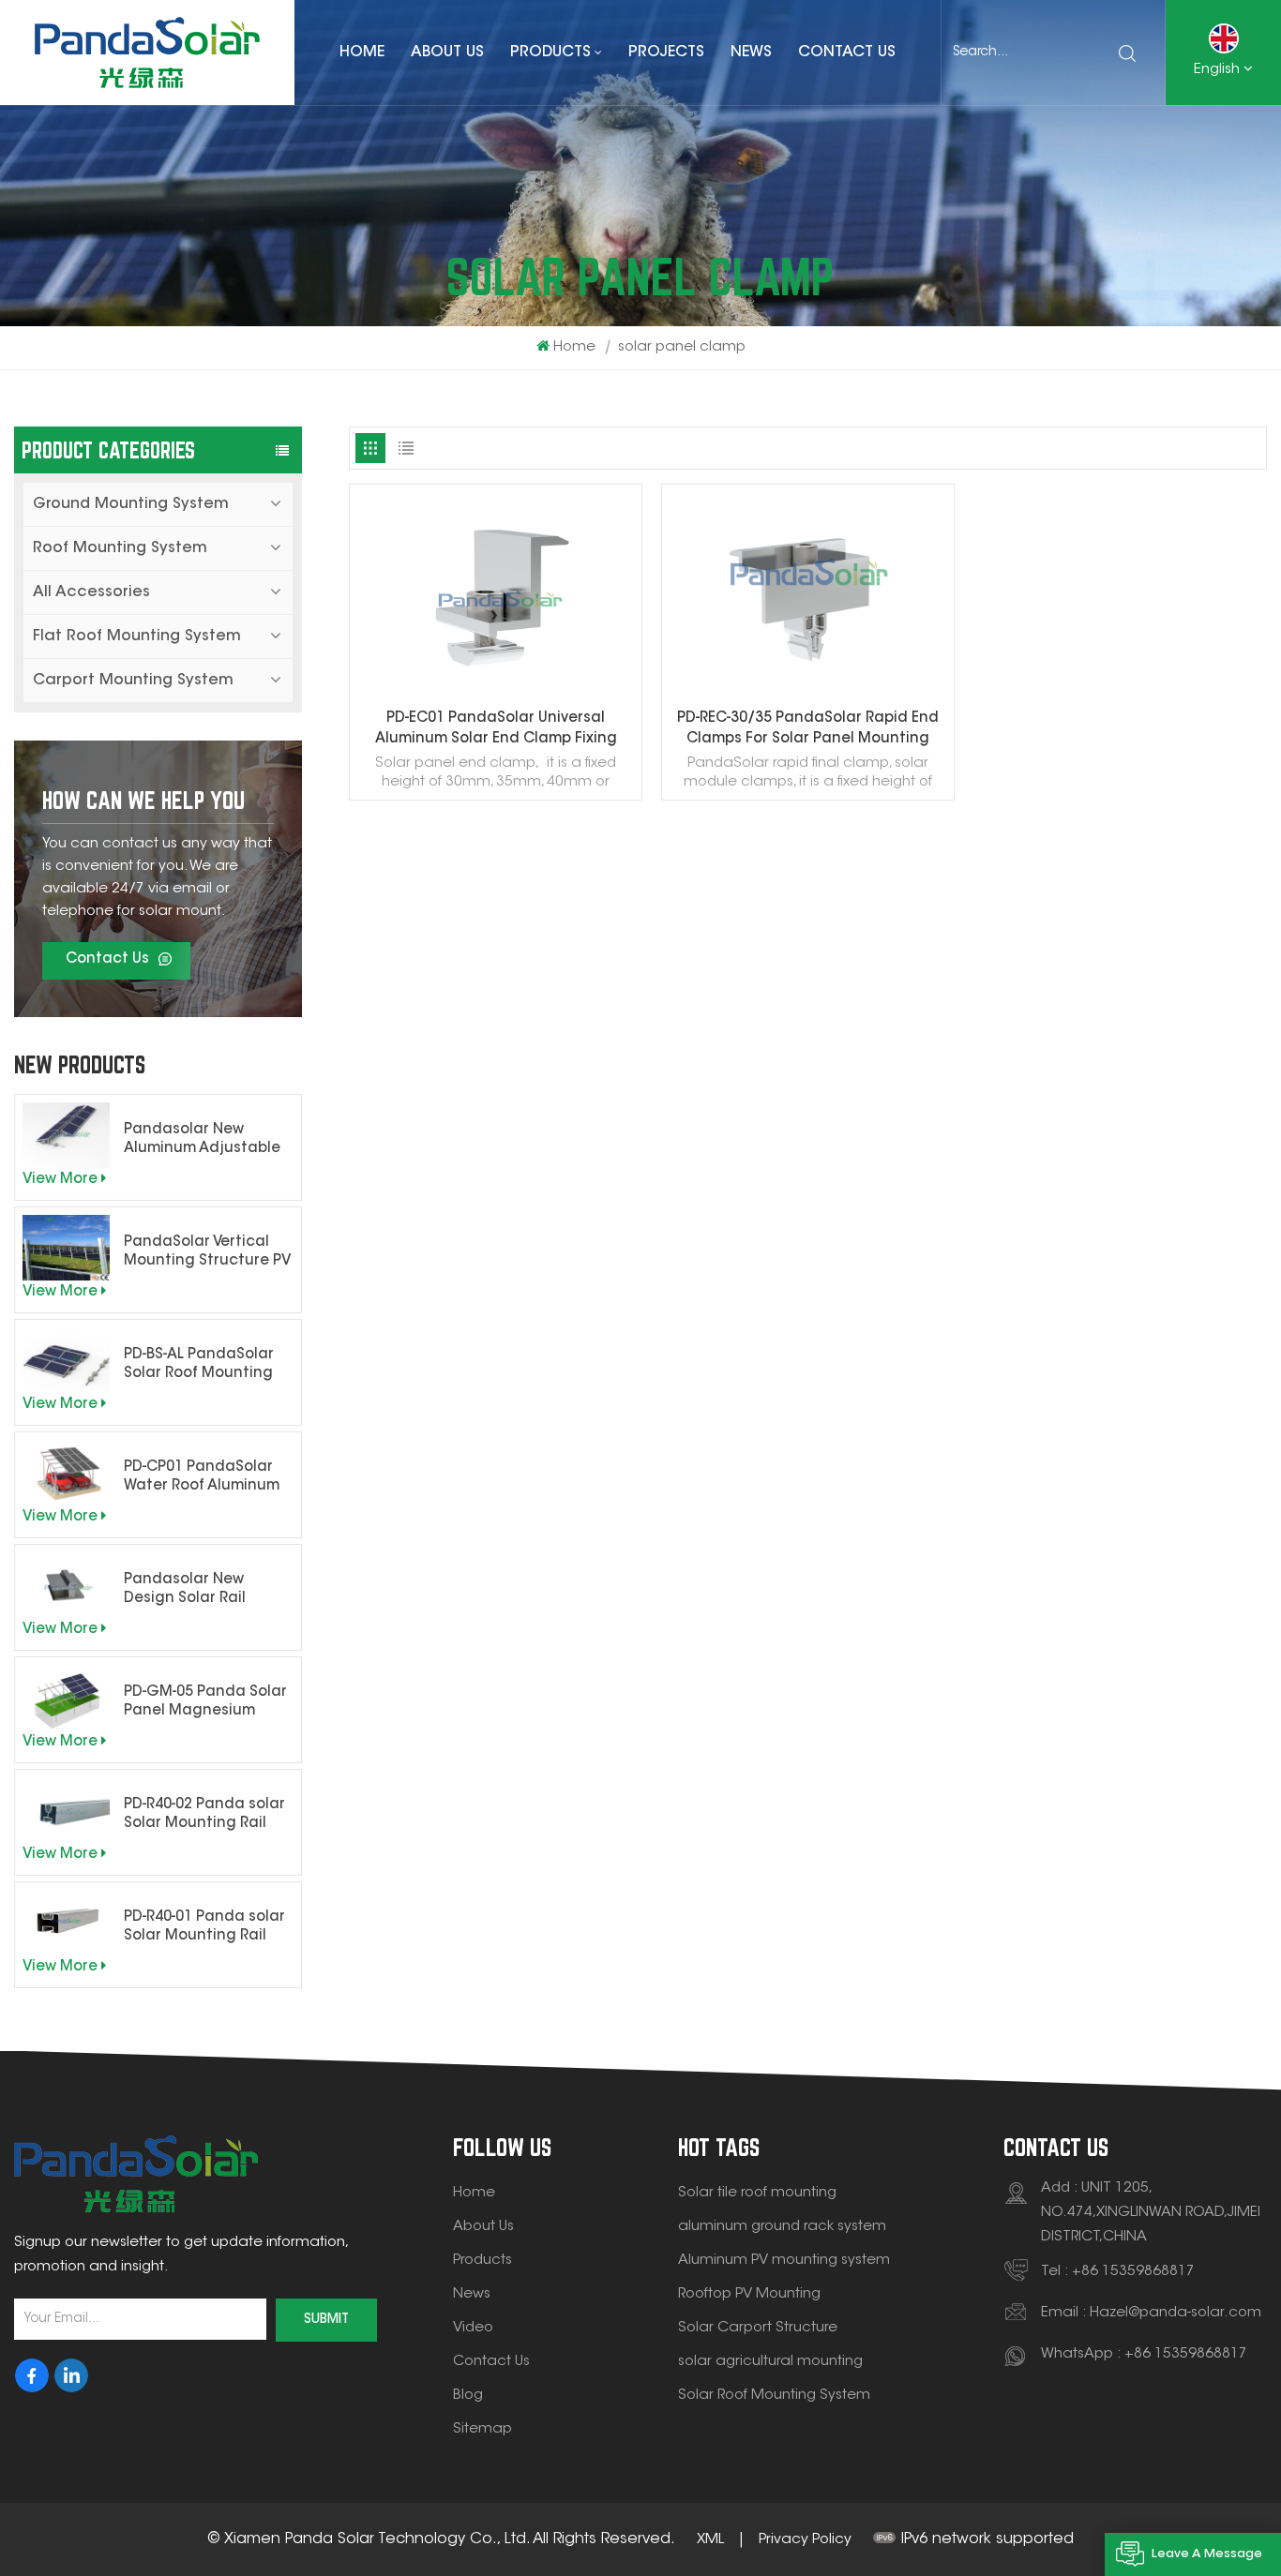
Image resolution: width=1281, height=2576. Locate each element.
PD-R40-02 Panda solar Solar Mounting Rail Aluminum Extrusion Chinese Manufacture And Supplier (205, 1816)
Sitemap (482, 2429)
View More (60, 1180)
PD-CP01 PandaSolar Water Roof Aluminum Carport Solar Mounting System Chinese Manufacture (205, 1478)
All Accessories (91, 592)
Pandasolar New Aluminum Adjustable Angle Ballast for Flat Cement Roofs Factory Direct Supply (205, 1141)
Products (550, 52)
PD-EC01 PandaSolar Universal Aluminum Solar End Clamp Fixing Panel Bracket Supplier (496, 731)
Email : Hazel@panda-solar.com (1151, 2313)
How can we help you (143, 800)
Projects (666, 52)
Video (473, 2328)
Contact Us (847, 52)
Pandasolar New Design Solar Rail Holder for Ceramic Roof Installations (193, 1591)
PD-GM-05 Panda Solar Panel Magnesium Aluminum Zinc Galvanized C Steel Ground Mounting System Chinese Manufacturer (205, 1703)
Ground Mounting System (131, 504)
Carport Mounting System (133, 681)
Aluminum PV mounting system (784, 2261)
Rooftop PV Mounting (749, 2294)
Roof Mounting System (120, 548)
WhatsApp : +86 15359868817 (1144, 2354)
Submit (326, 2320)
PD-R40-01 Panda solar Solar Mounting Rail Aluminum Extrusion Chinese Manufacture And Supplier (205, 1928)
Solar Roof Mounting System (774, 2396)
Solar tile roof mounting (757, 2193)
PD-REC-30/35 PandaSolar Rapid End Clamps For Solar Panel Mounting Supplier (808, 731)
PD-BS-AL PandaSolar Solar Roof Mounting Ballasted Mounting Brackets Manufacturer (199, 1366)
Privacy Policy (805, 2540)
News (751, 52)
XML (710, 2540)
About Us (447, 52)
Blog (468, 2396)
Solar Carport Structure (758, 2328)
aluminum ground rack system (782, 2227)
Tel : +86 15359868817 (1118, 2272)
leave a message (1207, 2554)
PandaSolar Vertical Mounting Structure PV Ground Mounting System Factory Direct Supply (207, 1253)
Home (362, 52)
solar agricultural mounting (770, 2362)
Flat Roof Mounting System (137, 637)
